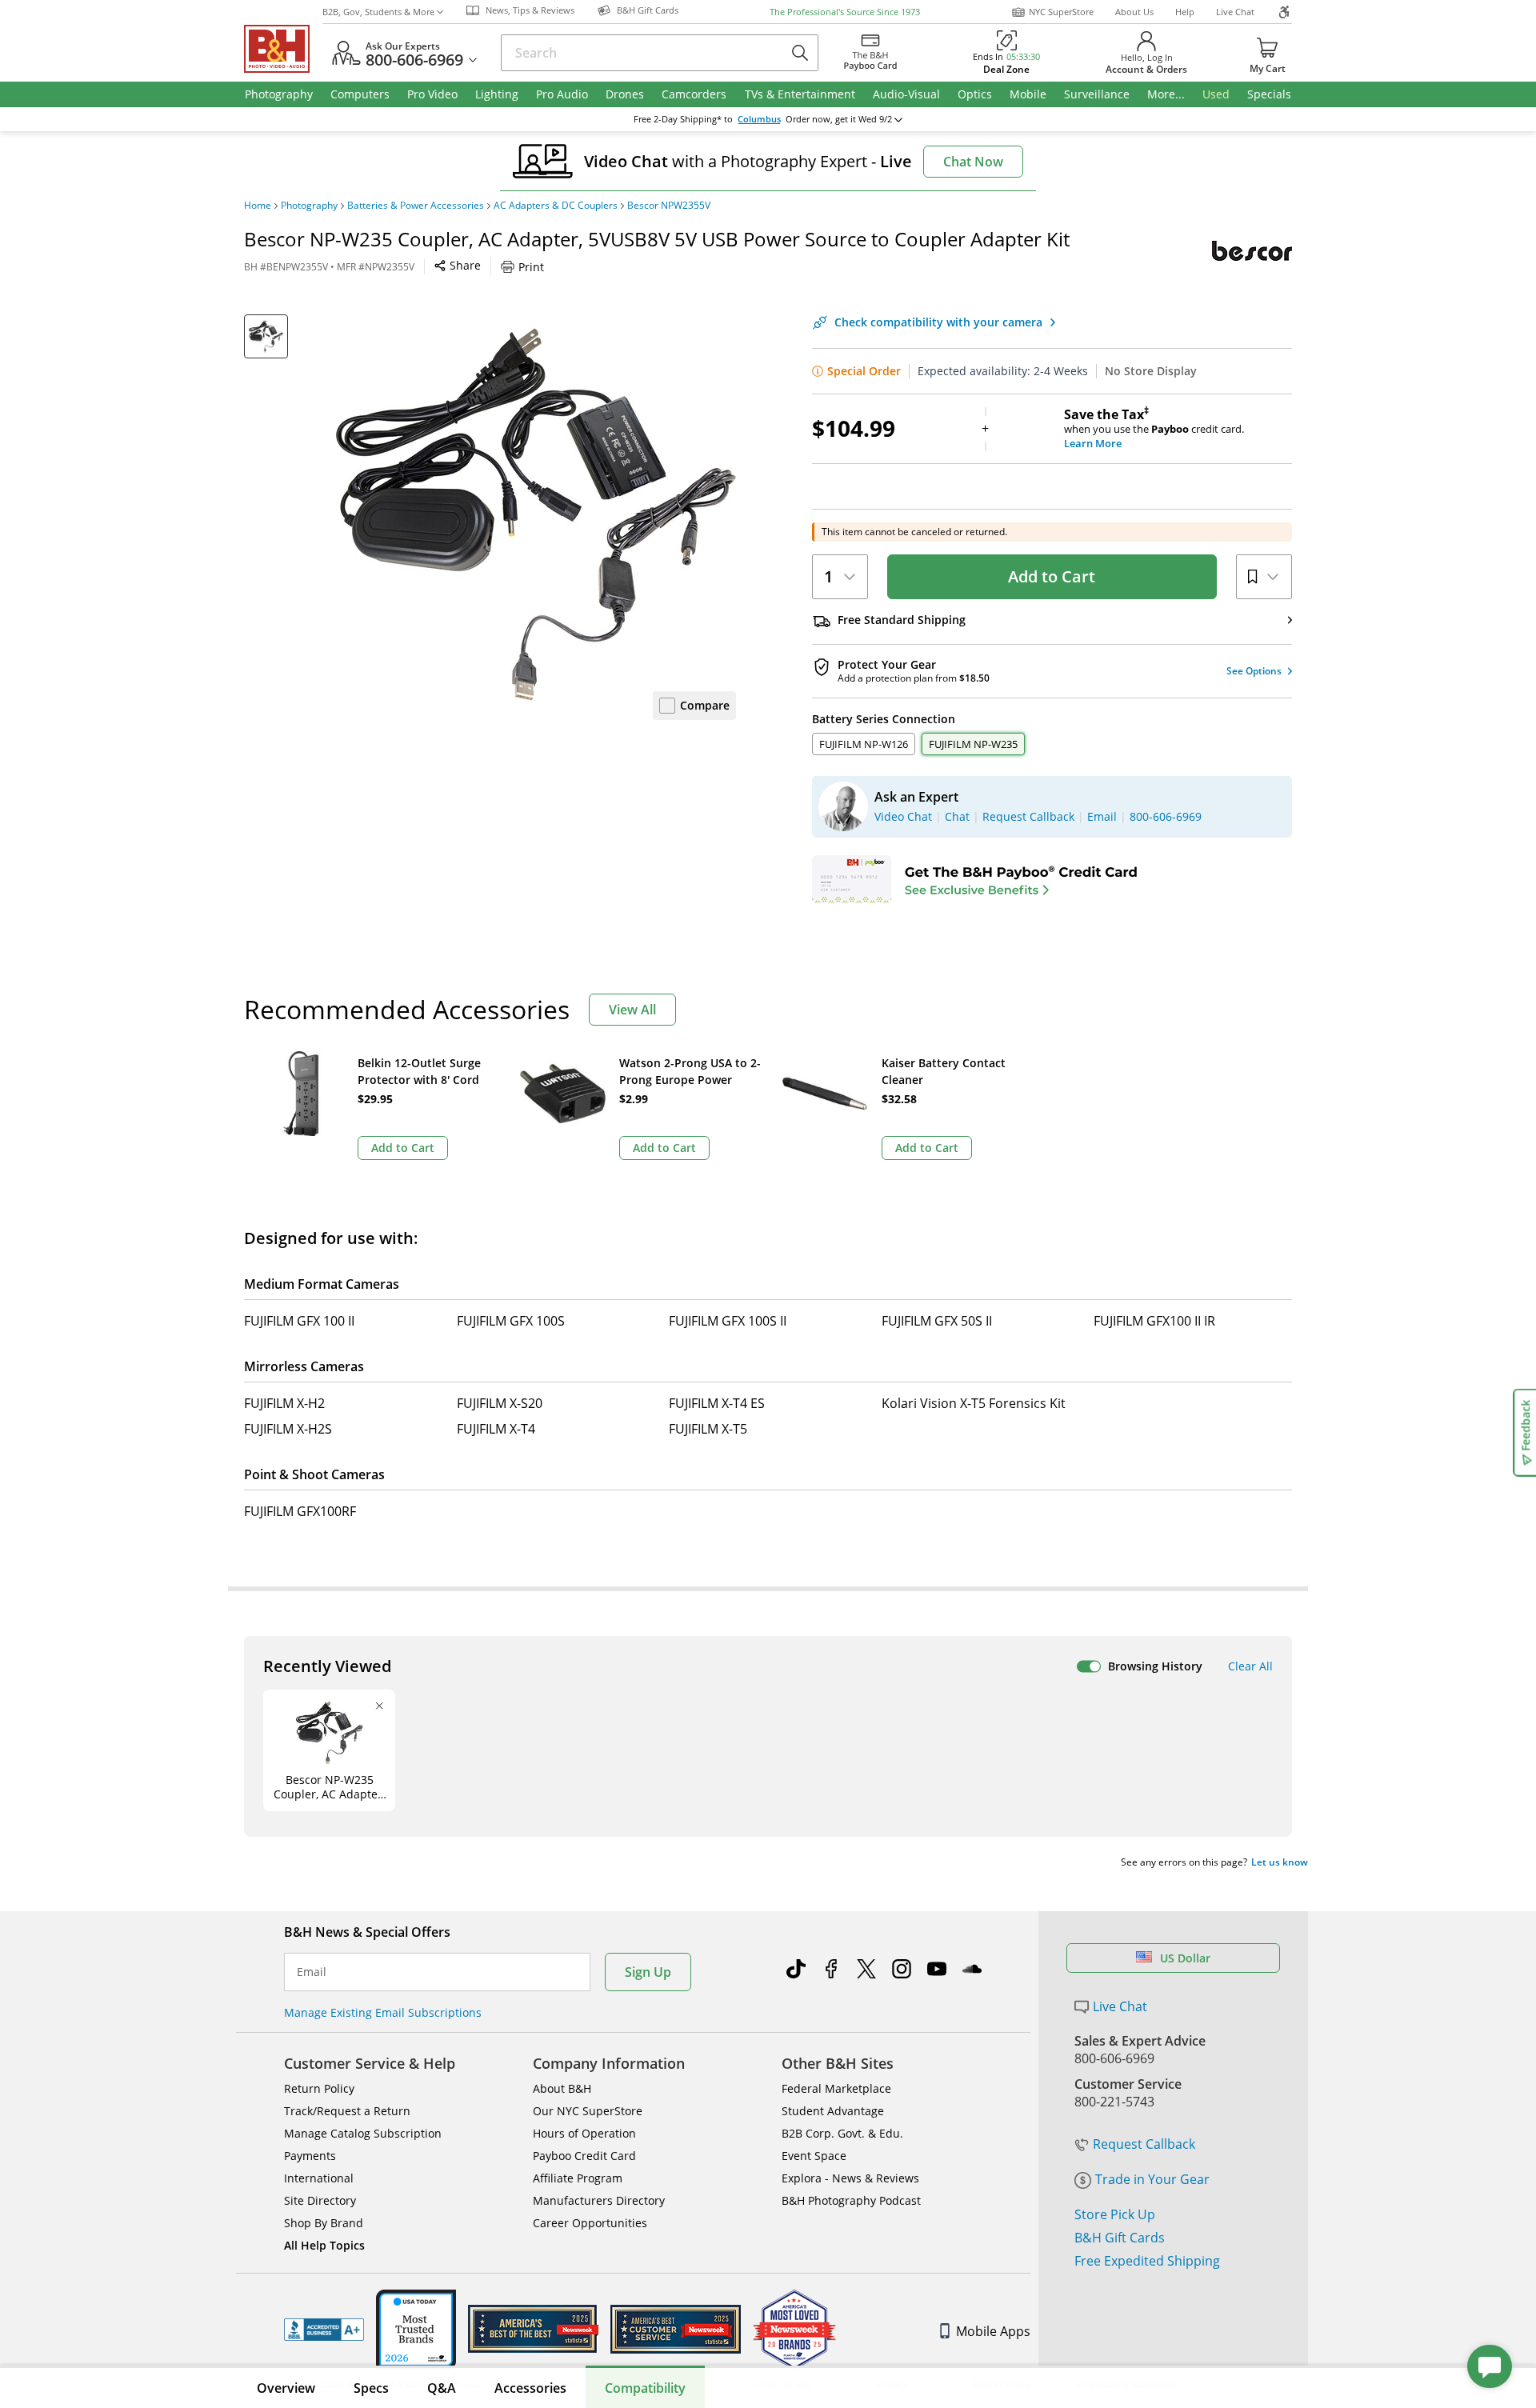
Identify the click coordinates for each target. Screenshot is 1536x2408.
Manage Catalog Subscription (363, 2133)
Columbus (759, 119)
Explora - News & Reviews (850, 2178)
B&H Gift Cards (1120, 2238)
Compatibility (645, 2388)
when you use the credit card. (1154, 429)
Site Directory (320, 2200)
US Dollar (1185, 1958)
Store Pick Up (1115, 2214)
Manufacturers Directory (599, 2200)
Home (258, 206)
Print (531, 267)
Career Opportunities (590, 2223)
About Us (1134, 12)
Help (1185, 12)
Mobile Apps (993, 2331)
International (319, 2178)
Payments (310, 2156)
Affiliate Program (578, 2178)
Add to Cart (1052, 576)
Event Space (814, 2156)
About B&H (562, 2088)
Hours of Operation (584, 2133)
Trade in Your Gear (1152, 2179)
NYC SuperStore (1061, 12)
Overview (286, 2388)
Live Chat (1235, 12)
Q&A (442, 2388)
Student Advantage (833, 2111)
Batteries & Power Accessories (416, 206)
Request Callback (1144, 2144)
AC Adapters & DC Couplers (556, 206)
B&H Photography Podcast (851, 2200)
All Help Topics (324, 2245)
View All (632, 1010)
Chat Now (973, 162)
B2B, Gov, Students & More (378, 12)
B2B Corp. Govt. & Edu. (842, 2133)
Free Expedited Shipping (1147, 2261)
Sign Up (648, 1972)
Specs (371, 2388)
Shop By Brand (324, 2223)
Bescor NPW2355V (669, 206)
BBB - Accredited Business (324, 2330)
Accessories (530, 2388)
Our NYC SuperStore (588, 2111)
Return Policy (319, 2088)
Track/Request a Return (347, 2111)
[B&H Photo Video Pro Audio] (283, 49)
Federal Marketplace (836, 2088)
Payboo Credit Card (584, 2156)
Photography (309, 206)
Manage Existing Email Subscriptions (383, 2012)
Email (312, 1972)
